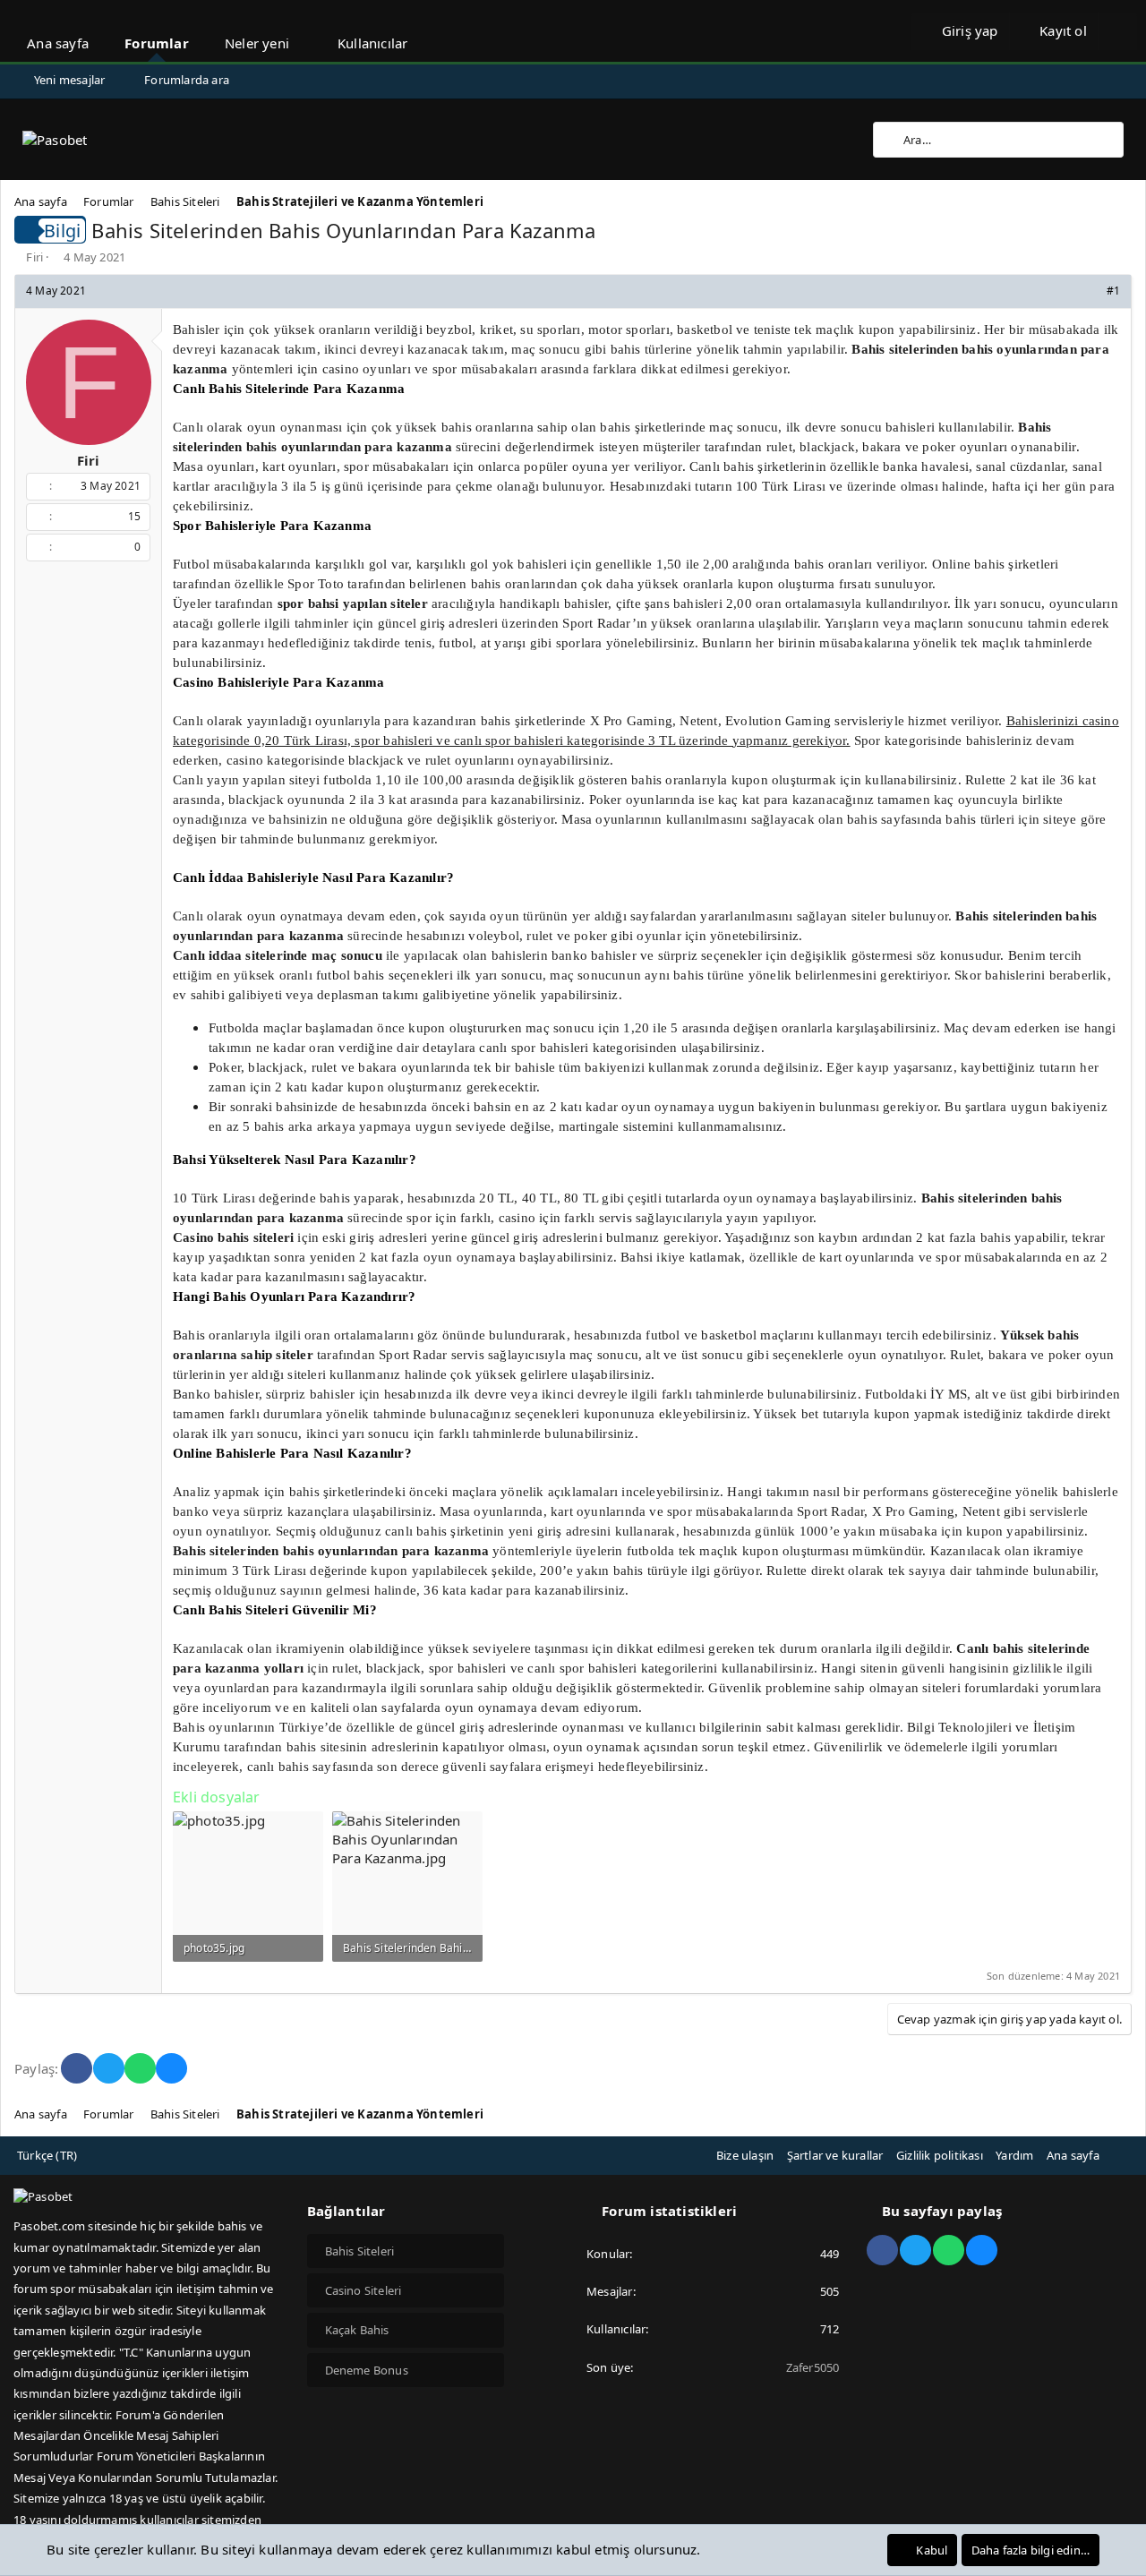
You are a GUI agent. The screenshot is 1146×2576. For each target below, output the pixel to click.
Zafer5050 (813, 2367)
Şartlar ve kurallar (835, 2155)
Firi (34, 257)
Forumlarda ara (187, 80)
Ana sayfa (58, 43)
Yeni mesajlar (70, 80)
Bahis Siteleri (360, 2251)
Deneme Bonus (367, 2370)
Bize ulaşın (745, 2155)
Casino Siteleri (363, 2290)
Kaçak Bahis (357, 2330)
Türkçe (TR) (47, 2155)
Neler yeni (257, 43)
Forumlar (157, 43)
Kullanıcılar (372, 43)
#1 (1113, 291)
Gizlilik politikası (940, 2155)
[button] (306, 31)
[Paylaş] (1089, 291)
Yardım (1014, 2155)
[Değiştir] (1117, 31)
